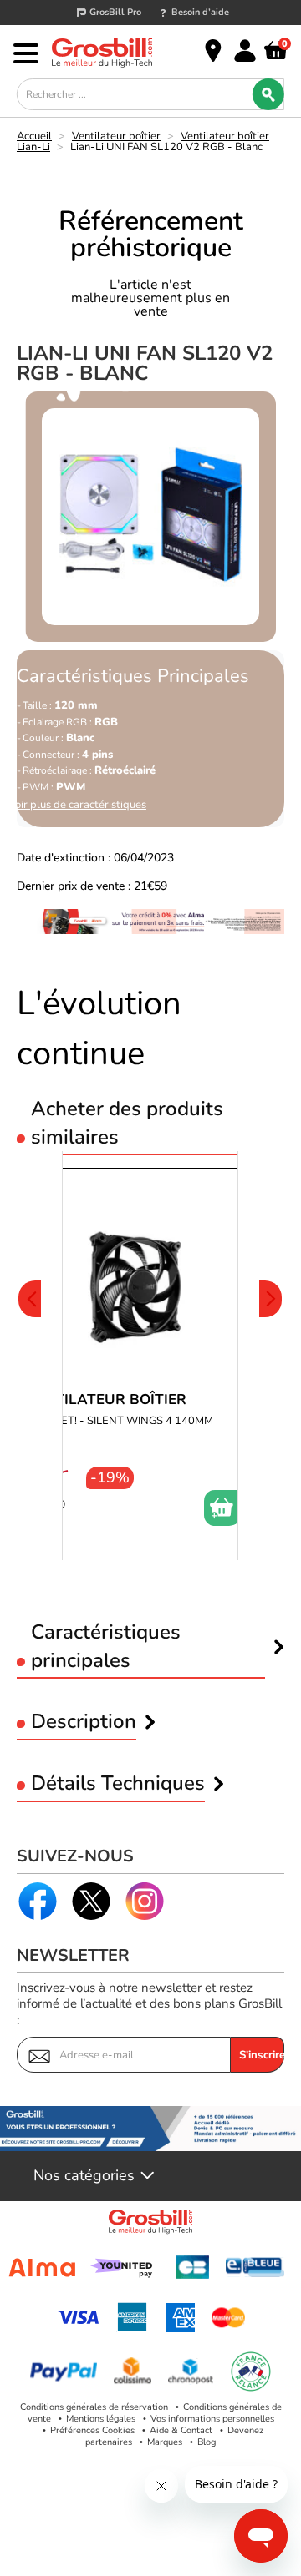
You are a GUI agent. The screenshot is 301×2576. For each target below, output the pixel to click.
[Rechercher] (268, 94)
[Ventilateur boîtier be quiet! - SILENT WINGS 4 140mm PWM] (134, 1356)
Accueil (34, 136)
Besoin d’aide (200, 12)
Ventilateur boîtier (116, 136)
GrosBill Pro (115, 12)
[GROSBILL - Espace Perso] (245, 51)
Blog (207, 2442)
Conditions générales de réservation (94, 2407)
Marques (165, 2442)
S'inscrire (262, 2055)
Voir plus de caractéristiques (77, 805)
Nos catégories (84, 2176)
